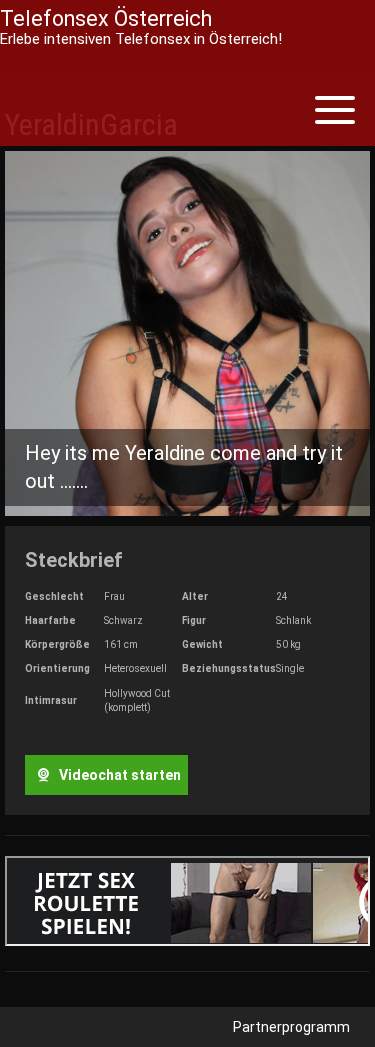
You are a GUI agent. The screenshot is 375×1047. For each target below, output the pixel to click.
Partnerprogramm (291, 1027)
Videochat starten (118, 775)
